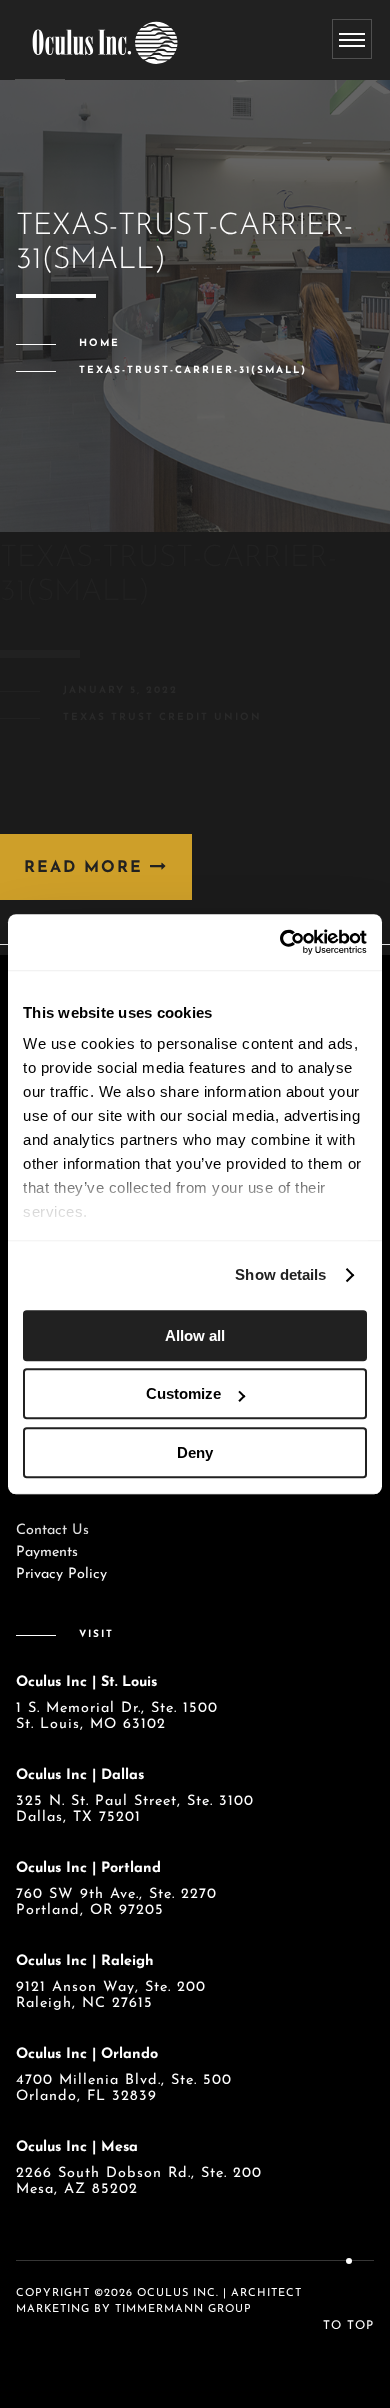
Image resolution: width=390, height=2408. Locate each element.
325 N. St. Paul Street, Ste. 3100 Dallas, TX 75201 (135, 1809)
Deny (195, 1452)
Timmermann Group (183, 2309)
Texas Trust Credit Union (162, 717)
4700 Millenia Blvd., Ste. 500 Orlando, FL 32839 (124, 2088)
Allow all (195, 1335)
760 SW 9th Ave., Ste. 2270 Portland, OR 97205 (116, 1902)
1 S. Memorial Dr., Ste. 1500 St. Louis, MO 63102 (117, 1716)
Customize (183, 1393)
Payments (47, 1552)
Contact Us (52, 1530)
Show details (280, 1274)
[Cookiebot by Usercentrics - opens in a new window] (280, 942)
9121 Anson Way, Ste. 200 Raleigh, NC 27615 (111, 1995)
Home (99, 343)
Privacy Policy (61, 1574)
